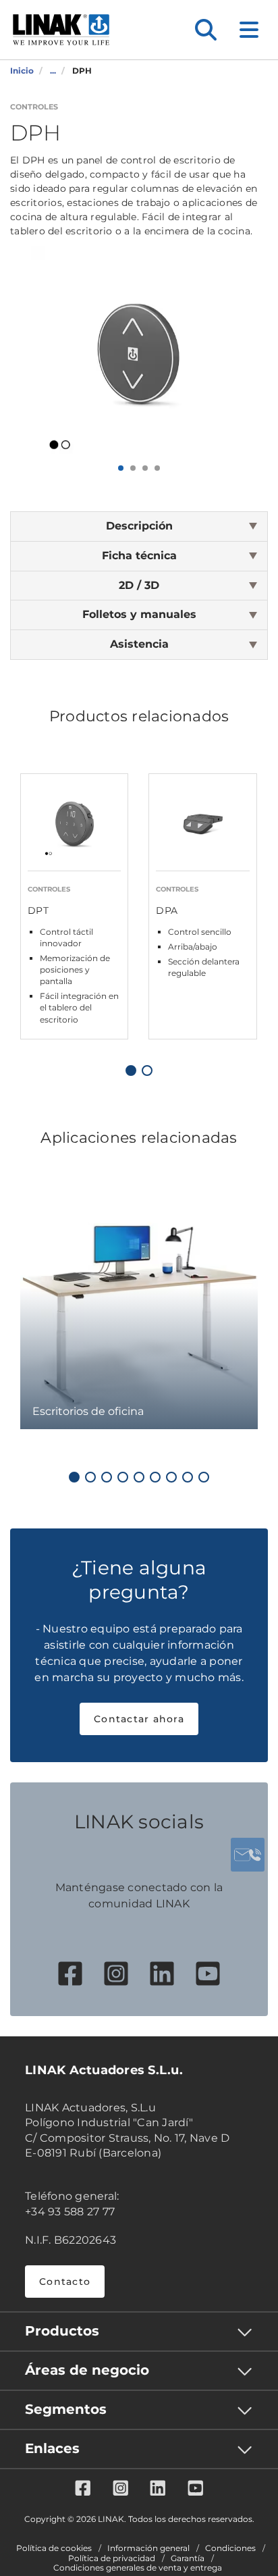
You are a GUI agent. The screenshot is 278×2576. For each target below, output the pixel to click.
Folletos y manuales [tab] (139, 614)
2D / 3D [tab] (139, 585)
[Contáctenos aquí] (248, 1855)
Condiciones (230, 2548)
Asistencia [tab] (139, 644)
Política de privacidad (112, 2558)
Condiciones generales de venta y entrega (138, 2568)
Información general (148, 2548)
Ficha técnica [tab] (139, 556)
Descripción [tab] (139, 526)
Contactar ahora (139, 1719)
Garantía (188, 2558)
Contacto (65, 2282)
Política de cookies (54, 2548)
